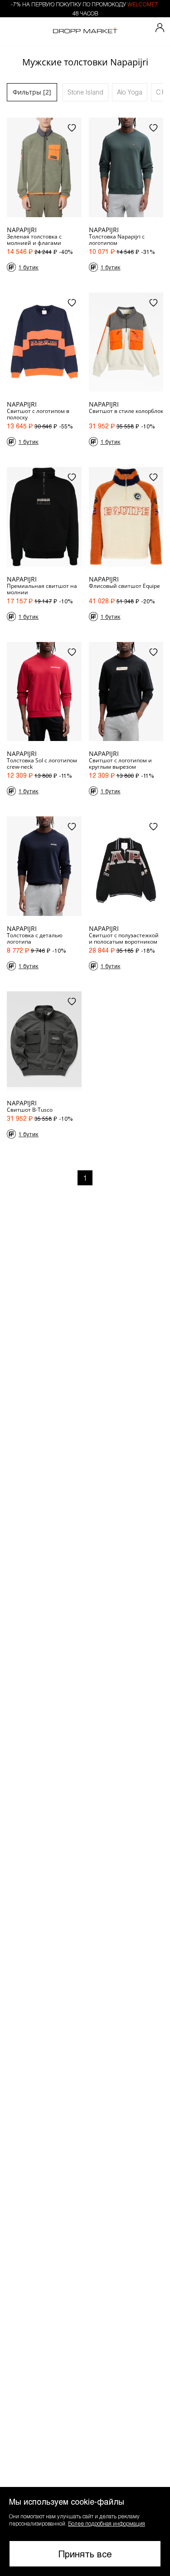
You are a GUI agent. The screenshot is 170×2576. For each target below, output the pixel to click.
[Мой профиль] (160, 28)
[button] (85, 2531)
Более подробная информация (107, 2523)
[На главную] (85, 31)
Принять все (85, 2554)
